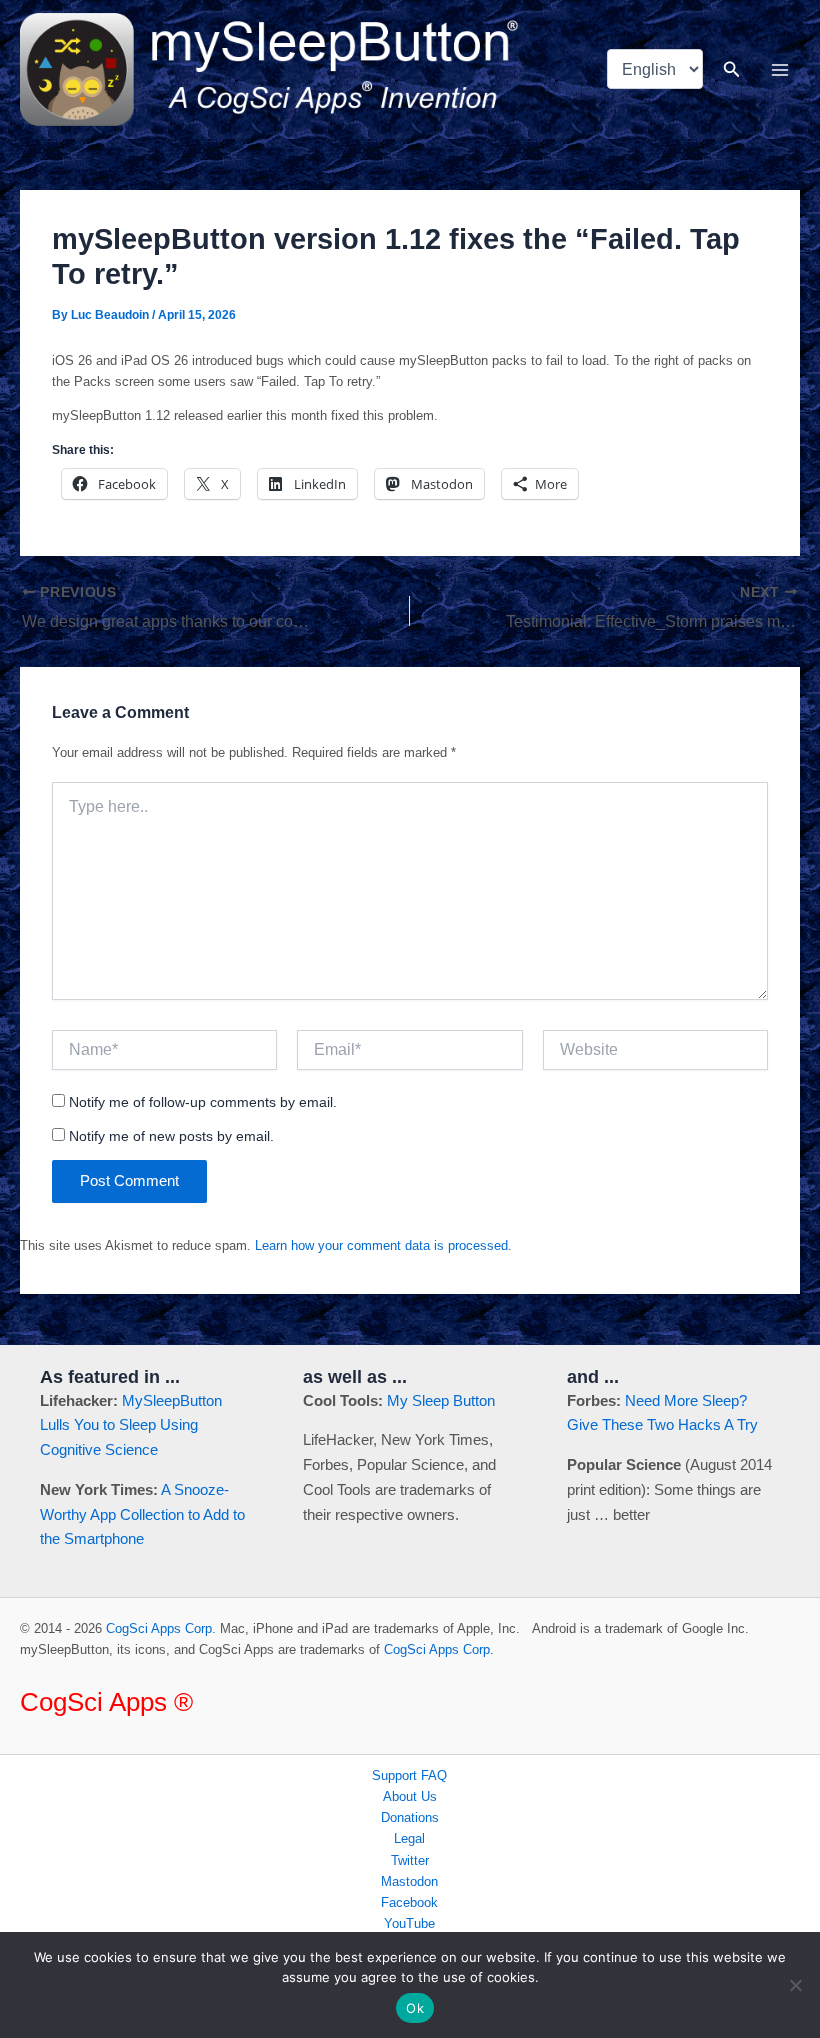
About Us (410, 1796)
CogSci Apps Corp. (161, 1628)
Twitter (410, 1860)
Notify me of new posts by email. (171, 1136)
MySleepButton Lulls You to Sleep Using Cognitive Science (131, 1425)
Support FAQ (409, 1775)
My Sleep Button (441, 1400)
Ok (415, 2008)
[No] (795, 1985)
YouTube (409, 1923)
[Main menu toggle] (780, 69)
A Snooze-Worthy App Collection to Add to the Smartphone (142, 1514)
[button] (732, 70)
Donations (410, 1817)
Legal (409, 1838)
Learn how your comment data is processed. (383, 1245)
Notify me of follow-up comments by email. (203, 1102)
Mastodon (409, 1881)
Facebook (409, 1902)
